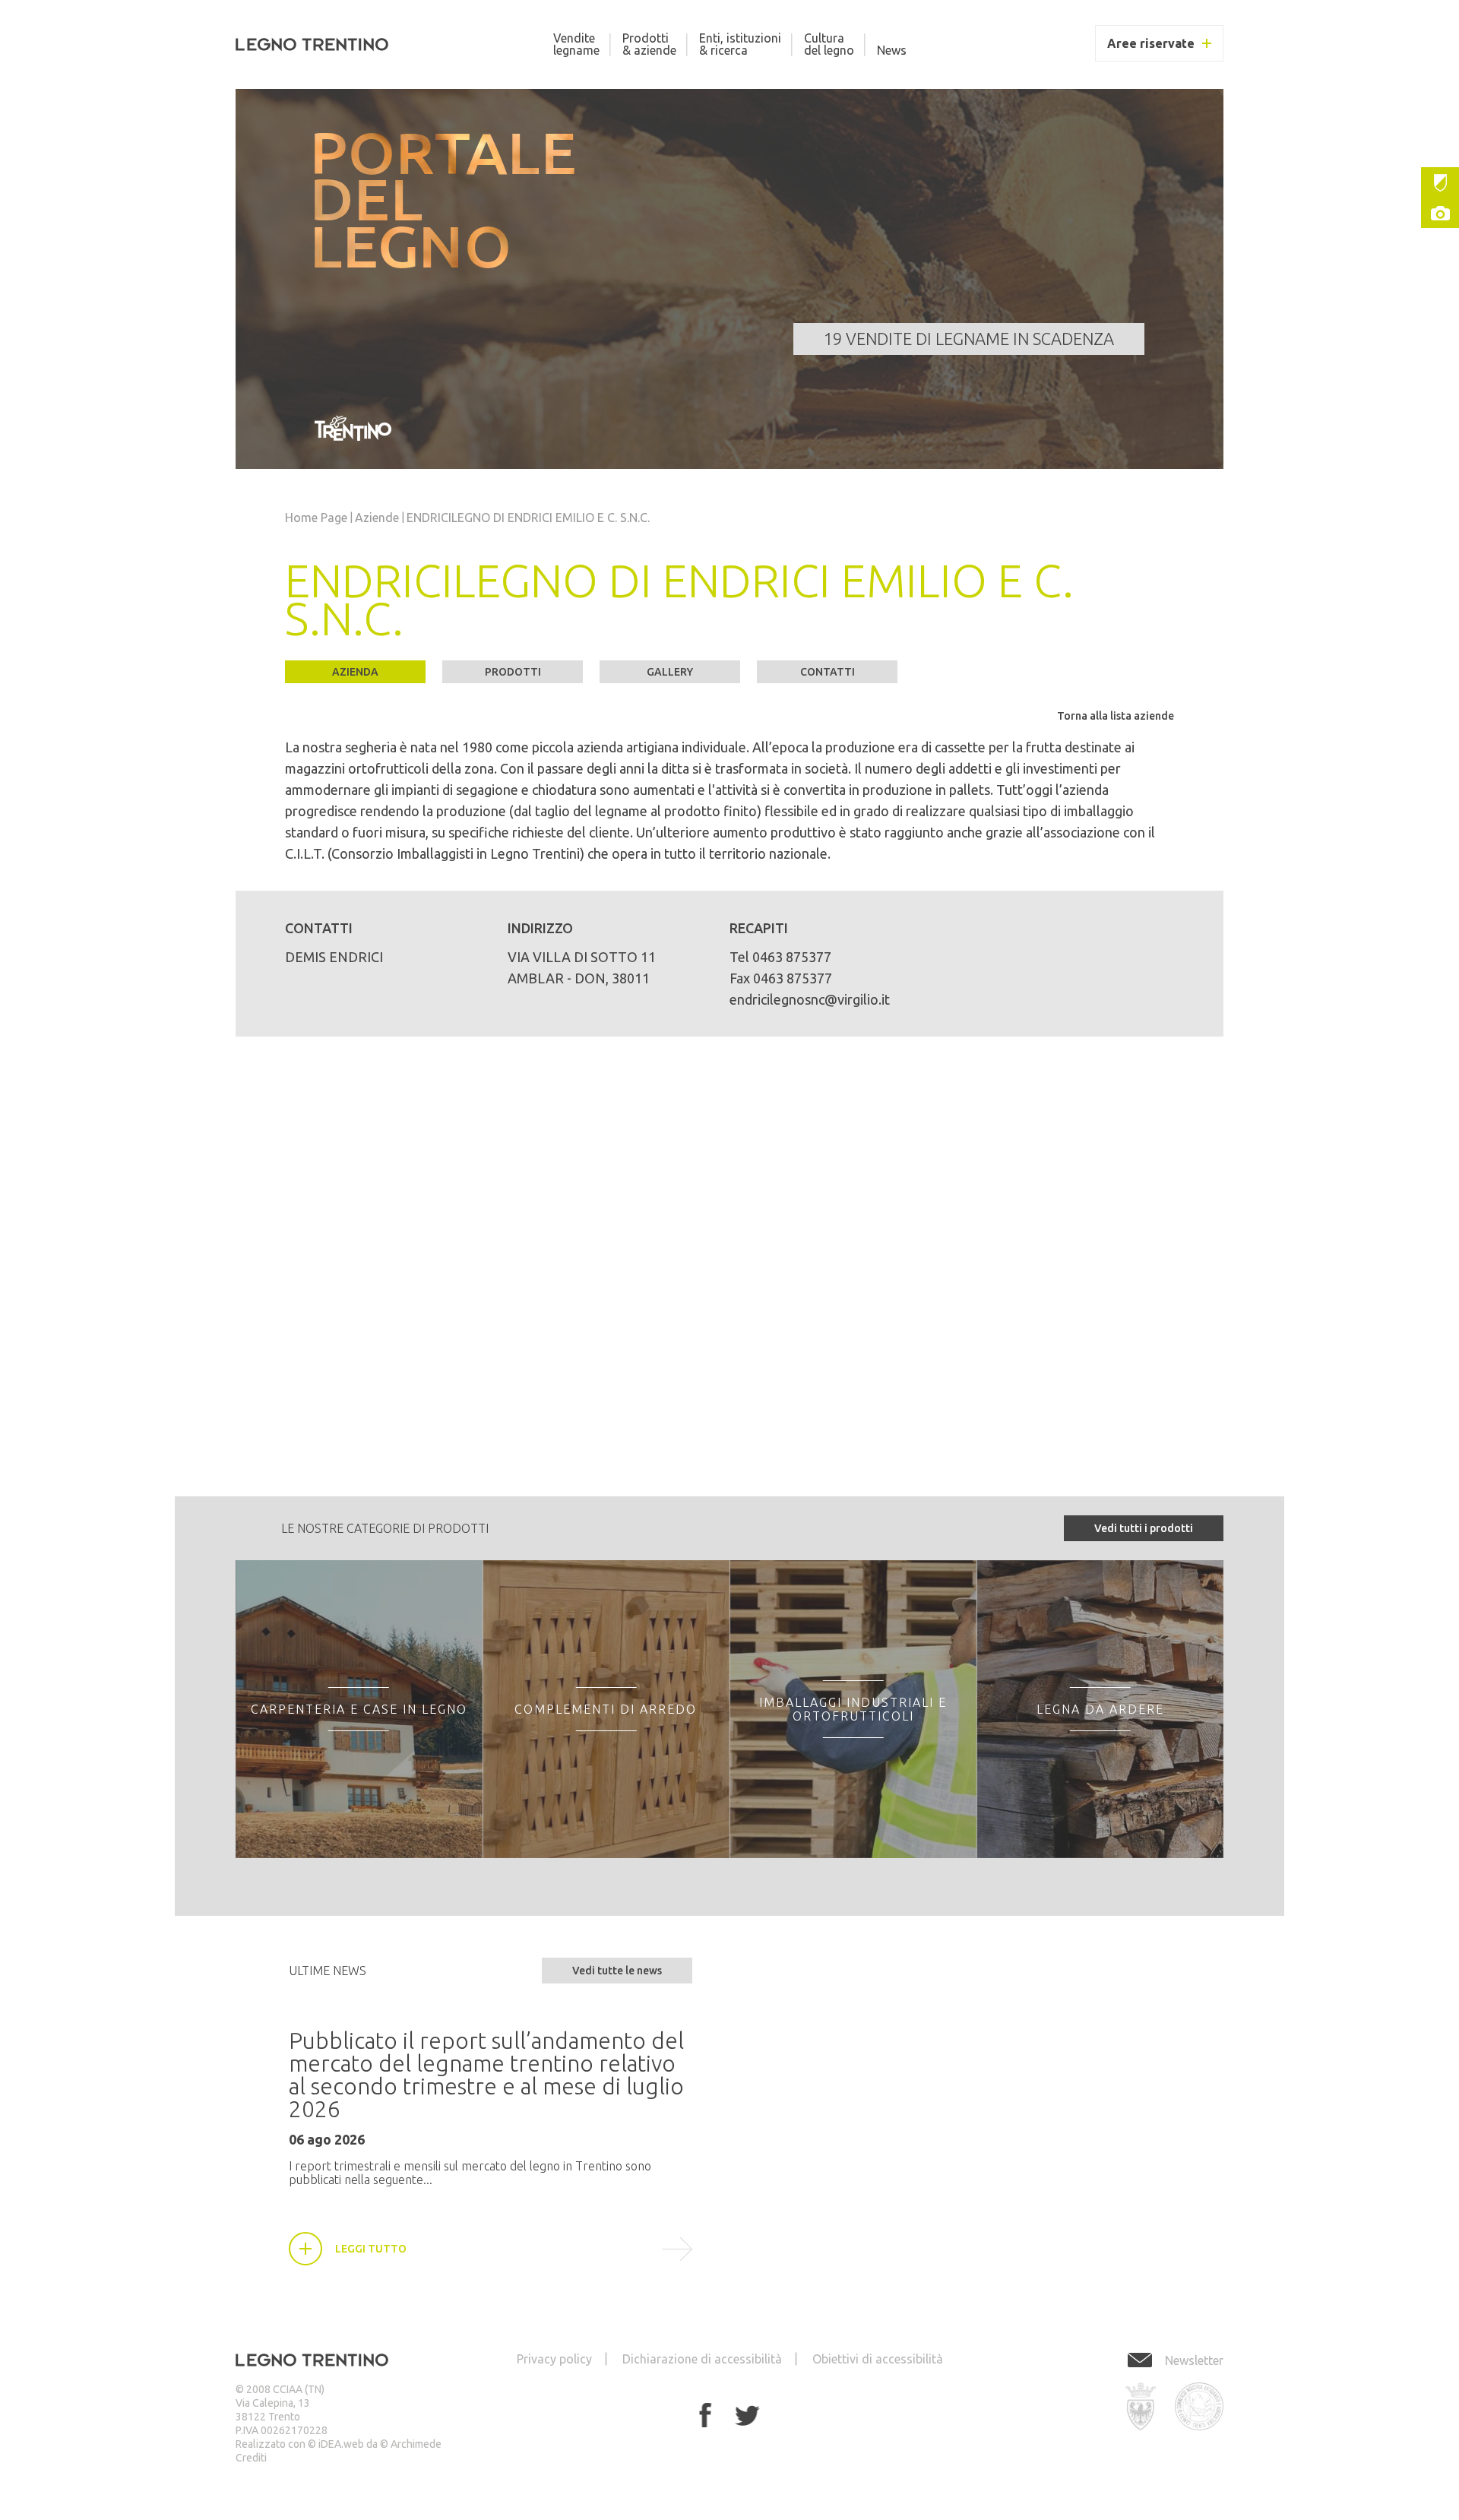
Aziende (377, 518)
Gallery (1440, 213)
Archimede (416, 2444)
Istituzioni (1440, 182)
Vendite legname (576, 44)
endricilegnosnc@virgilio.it (810, 999)
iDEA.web (341, 2444)
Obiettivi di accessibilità (878, 2359)
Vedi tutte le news (617, 1971)
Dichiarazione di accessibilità (702, 2359)
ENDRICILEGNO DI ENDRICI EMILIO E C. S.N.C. (528, 518)
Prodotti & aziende (649, 44)
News (892, 50)
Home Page (316, 518)
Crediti (251, 2458)
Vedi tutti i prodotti (1144, 1528)
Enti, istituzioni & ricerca (740, 44)
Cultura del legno (829, 44)
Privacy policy (554, 2359)
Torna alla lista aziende (1116, 716)
